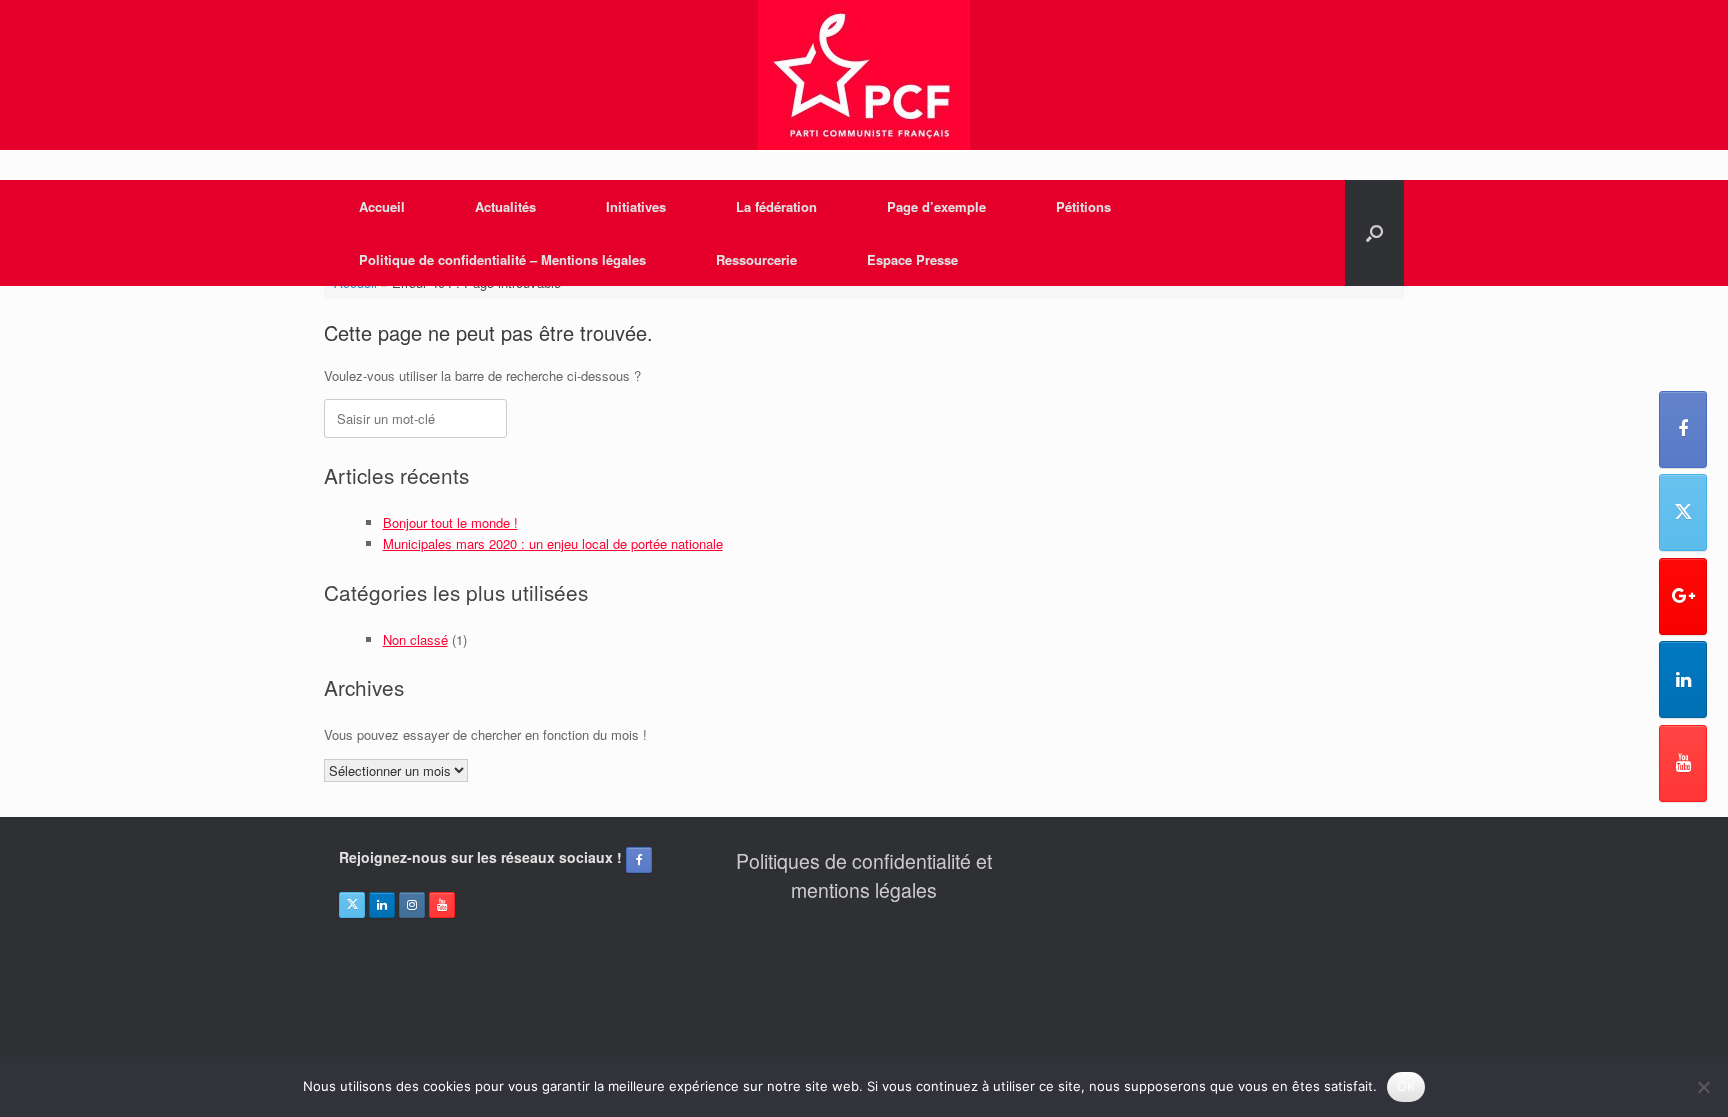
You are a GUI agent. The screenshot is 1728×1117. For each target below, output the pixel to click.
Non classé (415, 639)
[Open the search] (1374, 233)
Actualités (505, 206)
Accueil (382, 206)
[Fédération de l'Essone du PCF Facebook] (1683, 429)
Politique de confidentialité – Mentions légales (502, 259)
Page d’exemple (936, 206)
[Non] (1703, 1087)
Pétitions (1083, 206)
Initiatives (636, 206)
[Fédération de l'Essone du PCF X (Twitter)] (1683, 512)
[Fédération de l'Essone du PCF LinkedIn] (1683, 679)
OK (1406, 1086)
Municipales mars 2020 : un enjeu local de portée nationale (553, 543)
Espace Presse (912, 259)
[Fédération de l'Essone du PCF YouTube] (1683, 763)
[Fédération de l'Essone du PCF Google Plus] (1683, 596)
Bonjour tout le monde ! (450, 522)
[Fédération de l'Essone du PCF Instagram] (412, 905)
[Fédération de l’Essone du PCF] (864, 75)
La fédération (776, 206)
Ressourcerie (756, 259)
